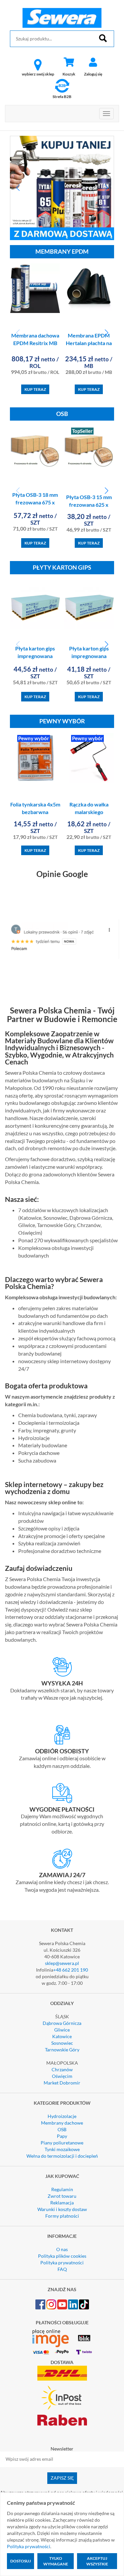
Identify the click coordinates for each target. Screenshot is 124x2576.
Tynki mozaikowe (62, 2149)
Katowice (62, 2036)
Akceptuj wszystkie (97, 2561)
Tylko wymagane (56, 2561)
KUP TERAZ (35, 389)
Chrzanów (62, 2069)
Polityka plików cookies (62, 2256)
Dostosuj (21, 2561)
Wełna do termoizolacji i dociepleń (62, 2156)
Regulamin (62, 2189)
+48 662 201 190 (71, 1970)
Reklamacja (62, 2203)
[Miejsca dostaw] (62, 1735)
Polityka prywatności (62, 2263)
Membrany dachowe (62, 2123)
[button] (18, 188)
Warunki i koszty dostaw (62, 2209)
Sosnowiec (62, 2043)
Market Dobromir (62, 2083)
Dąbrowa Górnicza (62, 2023)
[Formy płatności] (62, 1793)
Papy (62, 2136)
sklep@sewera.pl (62, 1963)
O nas (62, 2249)
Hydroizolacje (62, 2116)
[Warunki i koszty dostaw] (62, 1667)
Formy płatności (62, 2216)
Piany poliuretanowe (62, 2143)
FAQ (62, 2269)
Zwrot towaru (62, 2196)
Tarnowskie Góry (62, 2050)
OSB (62, 2129)
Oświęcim (62, 2076)
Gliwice (62, 2030)
